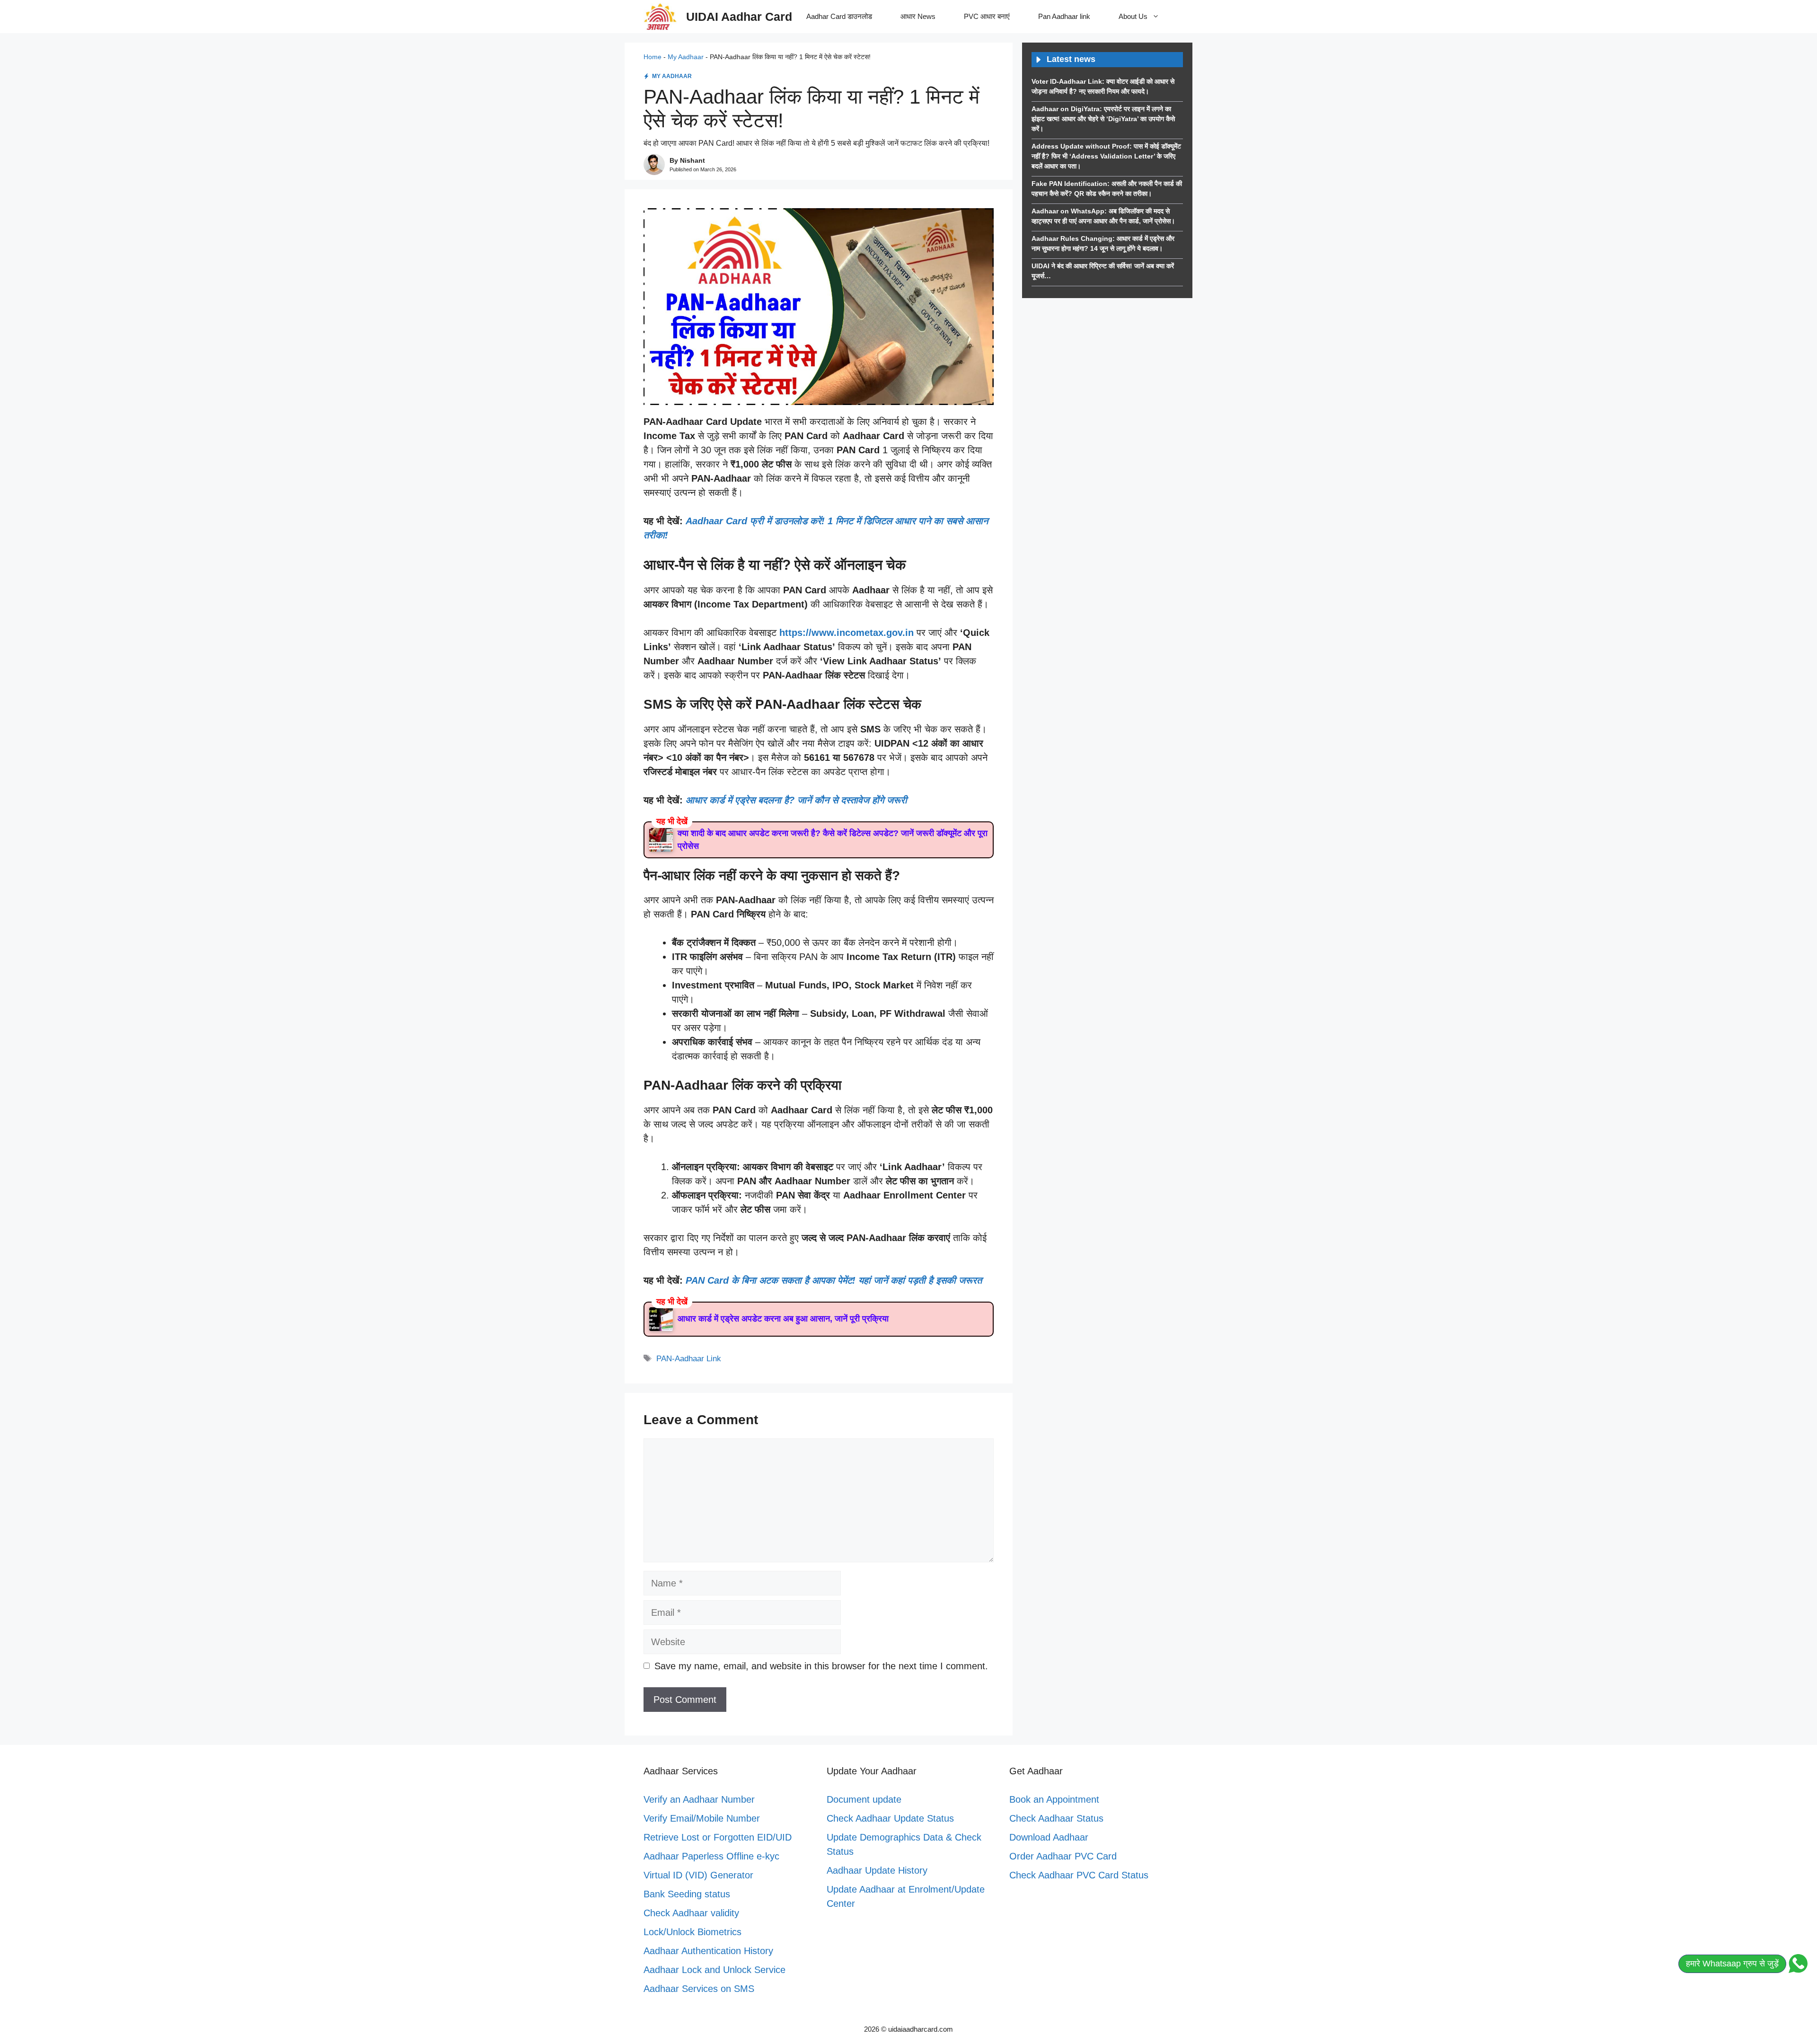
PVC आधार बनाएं (987, 16)
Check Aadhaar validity (691, 1913)
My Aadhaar (686, 57)
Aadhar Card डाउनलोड (839, 16)
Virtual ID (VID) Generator (698, 1875)
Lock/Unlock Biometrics (692, 1932)
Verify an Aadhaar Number (699, 1799)
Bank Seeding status (687, 1894)
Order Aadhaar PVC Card (1063, 1856)
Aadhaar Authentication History (708, 1951)
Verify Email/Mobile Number (702, 1818)
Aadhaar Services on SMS (699, 1989)
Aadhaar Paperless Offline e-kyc (711, 1856)
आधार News (918, 16)
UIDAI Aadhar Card (739, 17)
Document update (864, 1799)
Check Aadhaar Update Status (890, 1818)
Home (653, 57)
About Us (1133, 16)
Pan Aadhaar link (1064, 16)
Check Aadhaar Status (1056, 1818)
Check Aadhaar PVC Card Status (1079, 1875)
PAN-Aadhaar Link (689, 1359)
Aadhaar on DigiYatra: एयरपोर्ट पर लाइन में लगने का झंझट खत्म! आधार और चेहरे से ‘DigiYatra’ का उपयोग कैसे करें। (1103, 119)
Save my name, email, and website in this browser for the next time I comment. (821, 1666)
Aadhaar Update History (877, 1870)
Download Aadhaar (1049, 1837)
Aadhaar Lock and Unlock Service (714, 1970)
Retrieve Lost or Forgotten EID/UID (718, 1837)
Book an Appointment (1054, 1799)
